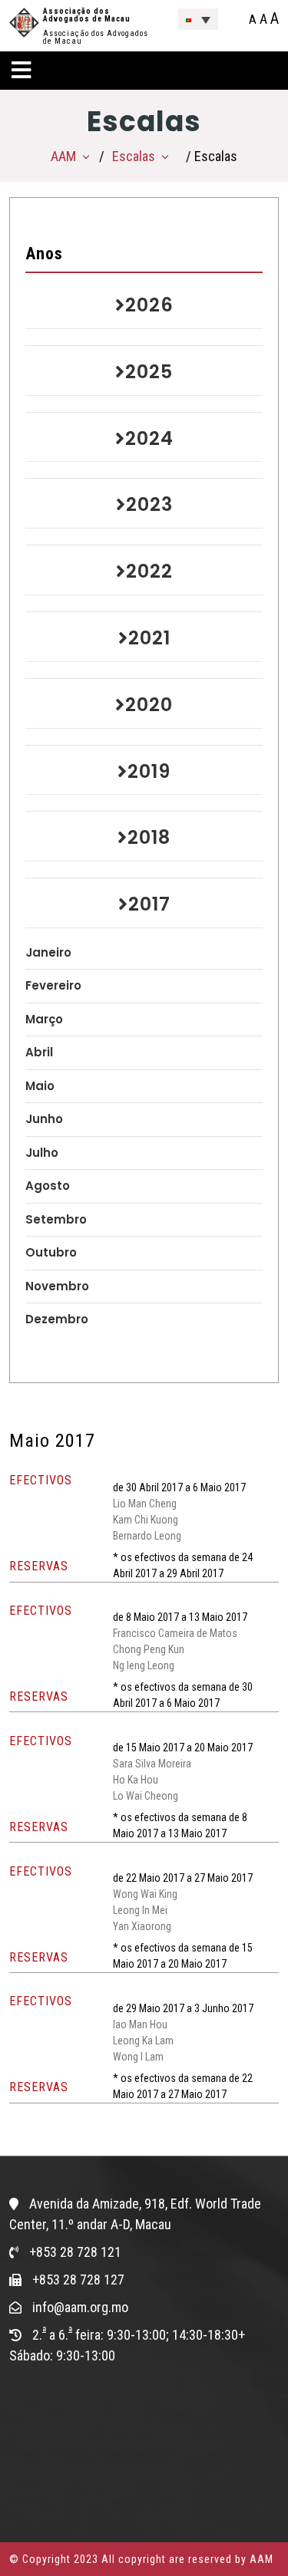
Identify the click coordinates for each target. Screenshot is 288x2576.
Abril (39, 1052)
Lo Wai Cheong (146, 1796)
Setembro (56, 1219)
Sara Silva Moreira (152, 1764)
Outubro (51, 1252)
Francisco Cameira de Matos (175, 1633)
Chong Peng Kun (149, 1649)
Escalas (134, 156)
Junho (44, 1119)
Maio (40, 1086)
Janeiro (48, 952)
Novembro (57, 1286)
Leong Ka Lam (143, 2041)
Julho (42, 1153)
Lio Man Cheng (145, 1504)
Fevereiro (53, 985)
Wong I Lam (138, 2057)
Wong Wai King (145, 1894)
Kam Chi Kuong (146, 1520)
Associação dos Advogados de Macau (87, 15)
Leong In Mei (140, 1910)
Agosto (48, 1186)
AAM (63, 156)
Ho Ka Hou (136, 1780)
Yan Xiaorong (142, 1926)
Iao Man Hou (140, 2024)
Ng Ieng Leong (144, 1665)
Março (44, 1019)
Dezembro (57, 1319)
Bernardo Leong (147, 1536)
